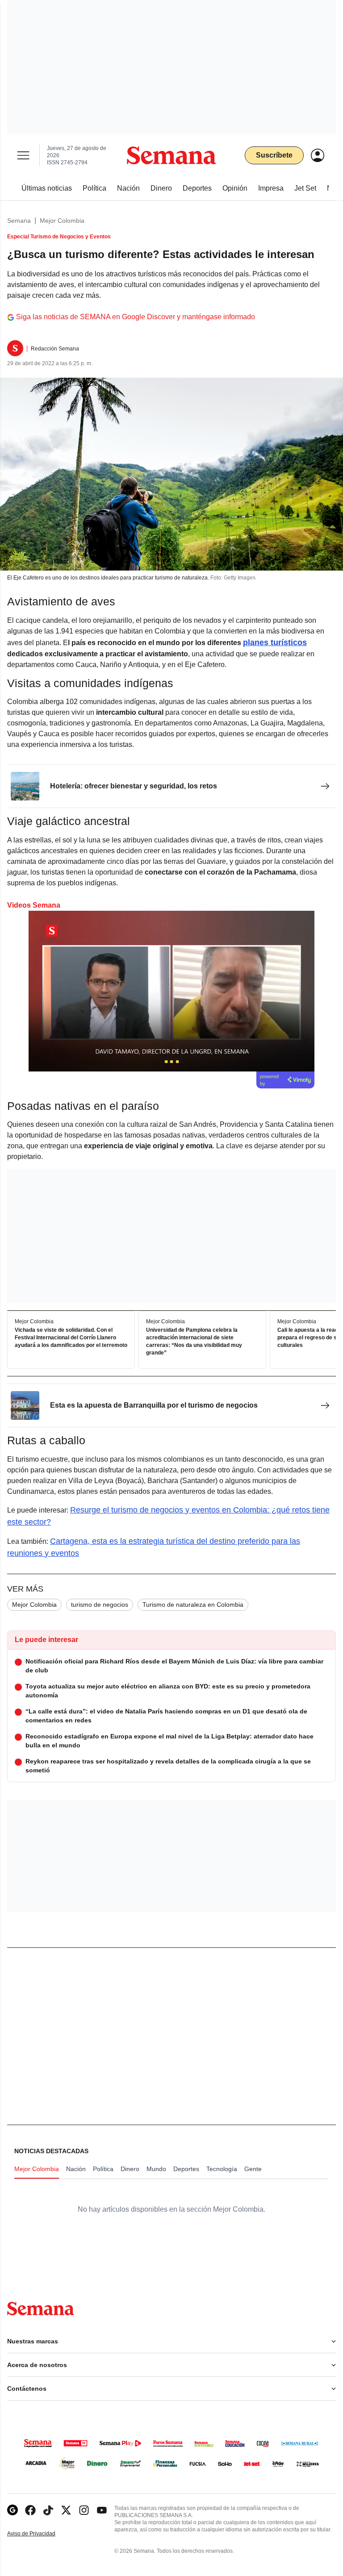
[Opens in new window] (30, 2510)
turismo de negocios (100, 1605)
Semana (19, 221)
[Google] (13, 2510)
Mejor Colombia (62, 221)
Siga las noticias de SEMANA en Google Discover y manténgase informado (136, 317)
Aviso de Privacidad (41, 2534)
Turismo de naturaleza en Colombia (193, 1605)
